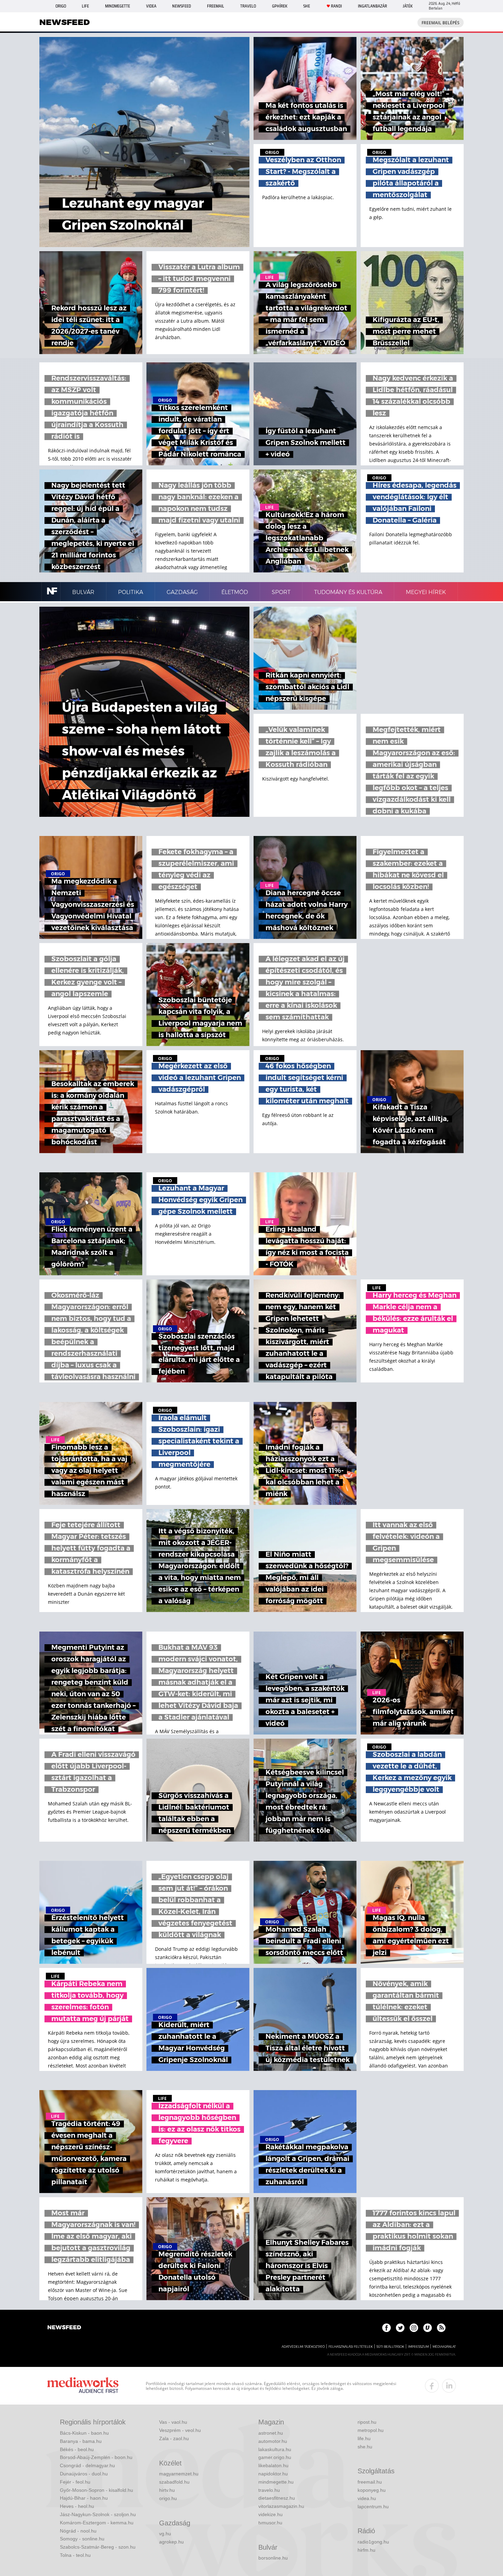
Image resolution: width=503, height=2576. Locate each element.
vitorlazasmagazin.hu (281, 2506)
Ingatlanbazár (372, 6)
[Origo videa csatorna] (428, 2328)
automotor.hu (273, 2441)
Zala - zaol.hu (174, 2438)
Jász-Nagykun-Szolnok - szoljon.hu (98, 2514)
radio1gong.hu (373, 2542)
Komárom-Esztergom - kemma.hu (97, 2523)
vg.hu (165, 2534)
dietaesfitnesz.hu (277, 2498)
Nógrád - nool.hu (78, 2531)
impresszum (418, 2347)
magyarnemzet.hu (179, 2474)
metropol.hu (371, 2430)
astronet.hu (271, 2433)
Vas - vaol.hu (173, 2422)
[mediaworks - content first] (83, 2386)
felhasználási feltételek (351, 2347)
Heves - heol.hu (77, 2506)
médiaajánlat (444, 2347)
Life (85, 6)
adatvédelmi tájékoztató (303, 2347)
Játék (408, 6)
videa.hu (367, 2498)
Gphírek (280, 6)
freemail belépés (441, 23)
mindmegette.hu (276, 2482)
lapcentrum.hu (373, 2507)
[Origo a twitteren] (400, 2328)
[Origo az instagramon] (414, 2328)
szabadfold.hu (174, 2482)
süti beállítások (390, 2347)
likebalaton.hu (273, 2465)
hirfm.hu (366, 2550)
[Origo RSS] (441, 2328)
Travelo (248, 6)
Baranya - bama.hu (81, 2441)
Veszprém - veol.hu (180, 2430)
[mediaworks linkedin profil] (449, 2386)
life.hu (364, 2438)
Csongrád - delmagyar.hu (87, 2465)
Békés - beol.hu (77, 2449)
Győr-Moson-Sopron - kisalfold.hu (96, 2490)
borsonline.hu (273, 2558)
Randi (336, 6)
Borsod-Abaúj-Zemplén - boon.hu (96, 2457)
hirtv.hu (167, 2490)
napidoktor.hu (273, 2474)
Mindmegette (118, 6)
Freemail (216, 6)
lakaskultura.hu (275, 2449)
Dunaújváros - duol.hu (84, 2474)
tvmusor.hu (270, 2523)
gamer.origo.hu (275, 2457)
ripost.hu (367, 2422)
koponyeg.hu (372, 2490)
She (307, 6)
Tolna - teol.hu (75, 2555)
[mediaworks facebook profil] (432, 2386)
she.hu (365, 2447)
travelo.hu (269, 2490)
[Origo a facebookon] (386, 2328)
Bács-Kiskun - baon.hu (84, 2433)
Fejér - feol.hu (75, 2482)
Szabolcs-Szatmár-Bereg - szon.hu (98, 2547)
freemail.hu (370, 2482)
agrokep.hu (171, 2542)
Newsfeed (182, 6)
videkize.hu (270, 2514)
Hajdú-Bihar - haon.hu (84, 2498)
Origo (61, 6)
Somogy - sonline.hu (82, 2539)
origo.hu (168, 2498)
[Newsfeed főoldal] (64, 2328)
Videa (151, 6)
